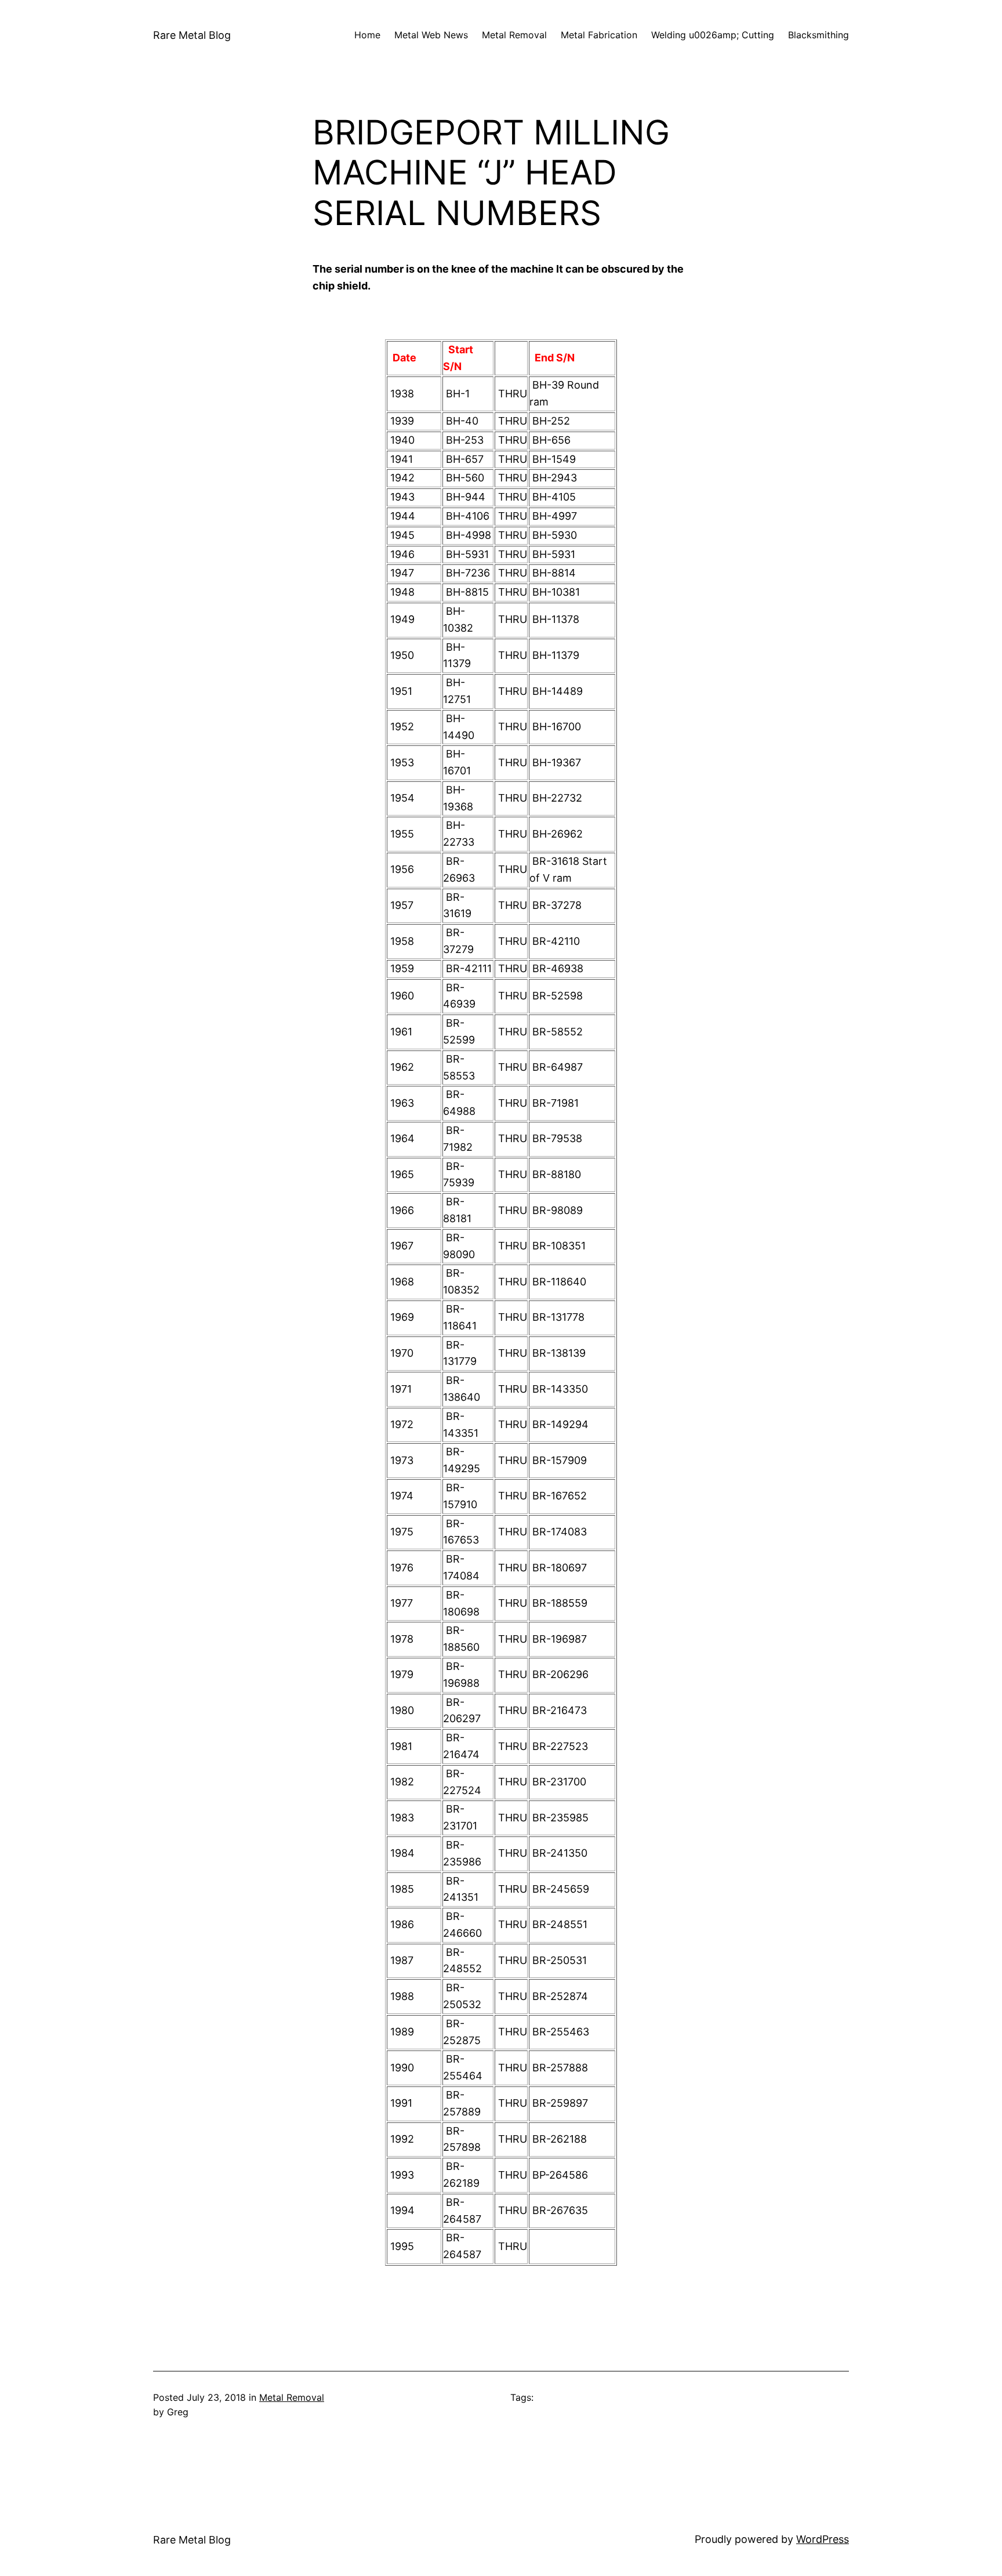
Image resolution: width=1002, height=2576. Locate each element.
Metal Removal (292, 2397)
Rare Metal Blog (192, 35)
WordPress (823, 2539)
